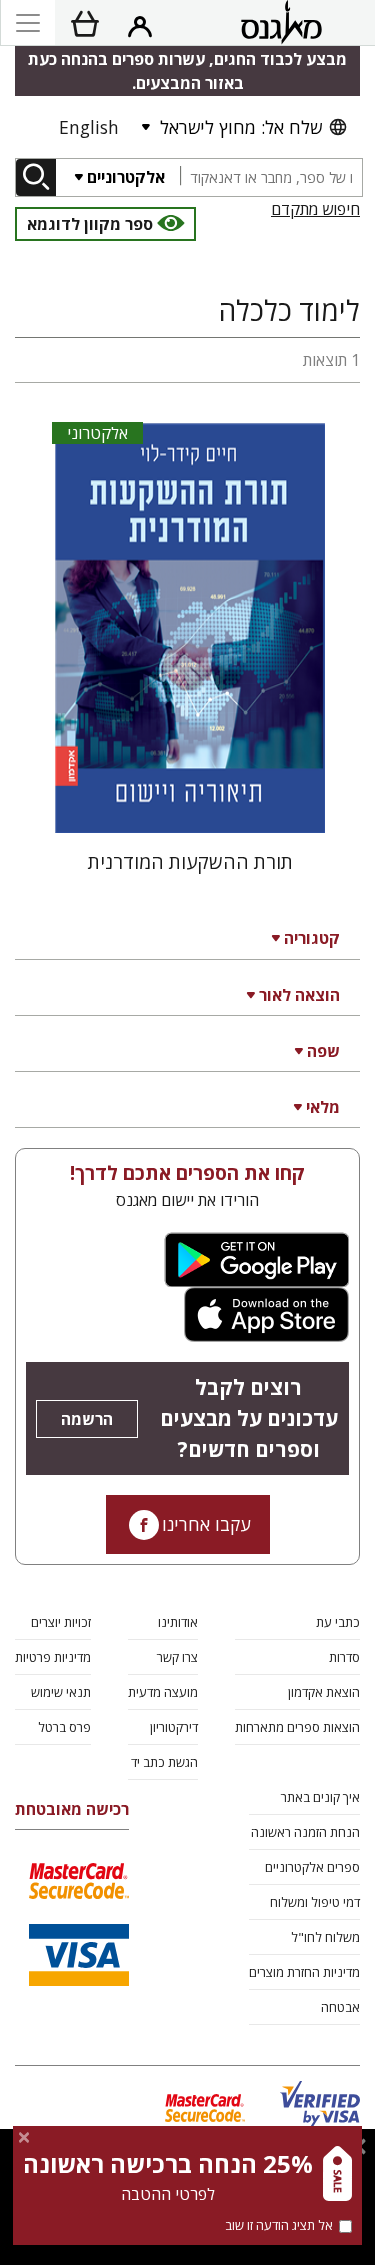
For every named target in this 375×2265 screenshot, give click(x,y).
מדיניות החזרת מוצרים (304, 1972)
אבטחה (340, 2007)
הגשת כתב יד (164, 1762)
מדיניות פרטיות (53, 1657)
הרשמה (87, 1419)
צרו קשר (177, 1657)
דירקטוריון (174, 1727)
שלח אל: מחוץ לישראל (241, 127)
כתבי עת (338, 1622)
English (89, 127)
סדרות (344, 1657)
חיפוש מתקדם (315, 209)
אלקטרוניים (126, 177)
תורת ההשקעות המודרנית (190, 861)
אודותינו (178, 1622)
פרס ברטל (64, 1727)
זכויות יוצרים (61, 1622)
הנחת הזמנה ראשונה (305, 1832)
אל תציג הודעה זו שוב (279, 2225)
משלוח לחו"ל (325, 1937)
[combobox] (271, 177)
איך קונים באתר (320, 1797)
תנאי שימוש (61, 1692)
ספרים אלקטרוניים (312, 1867)
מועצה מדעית (163, 1692)
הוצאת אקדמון (324, 1692)
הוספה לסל (190, 801)
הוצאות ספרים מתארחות (297, 1727)
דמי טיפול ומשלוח (315, 1902)
